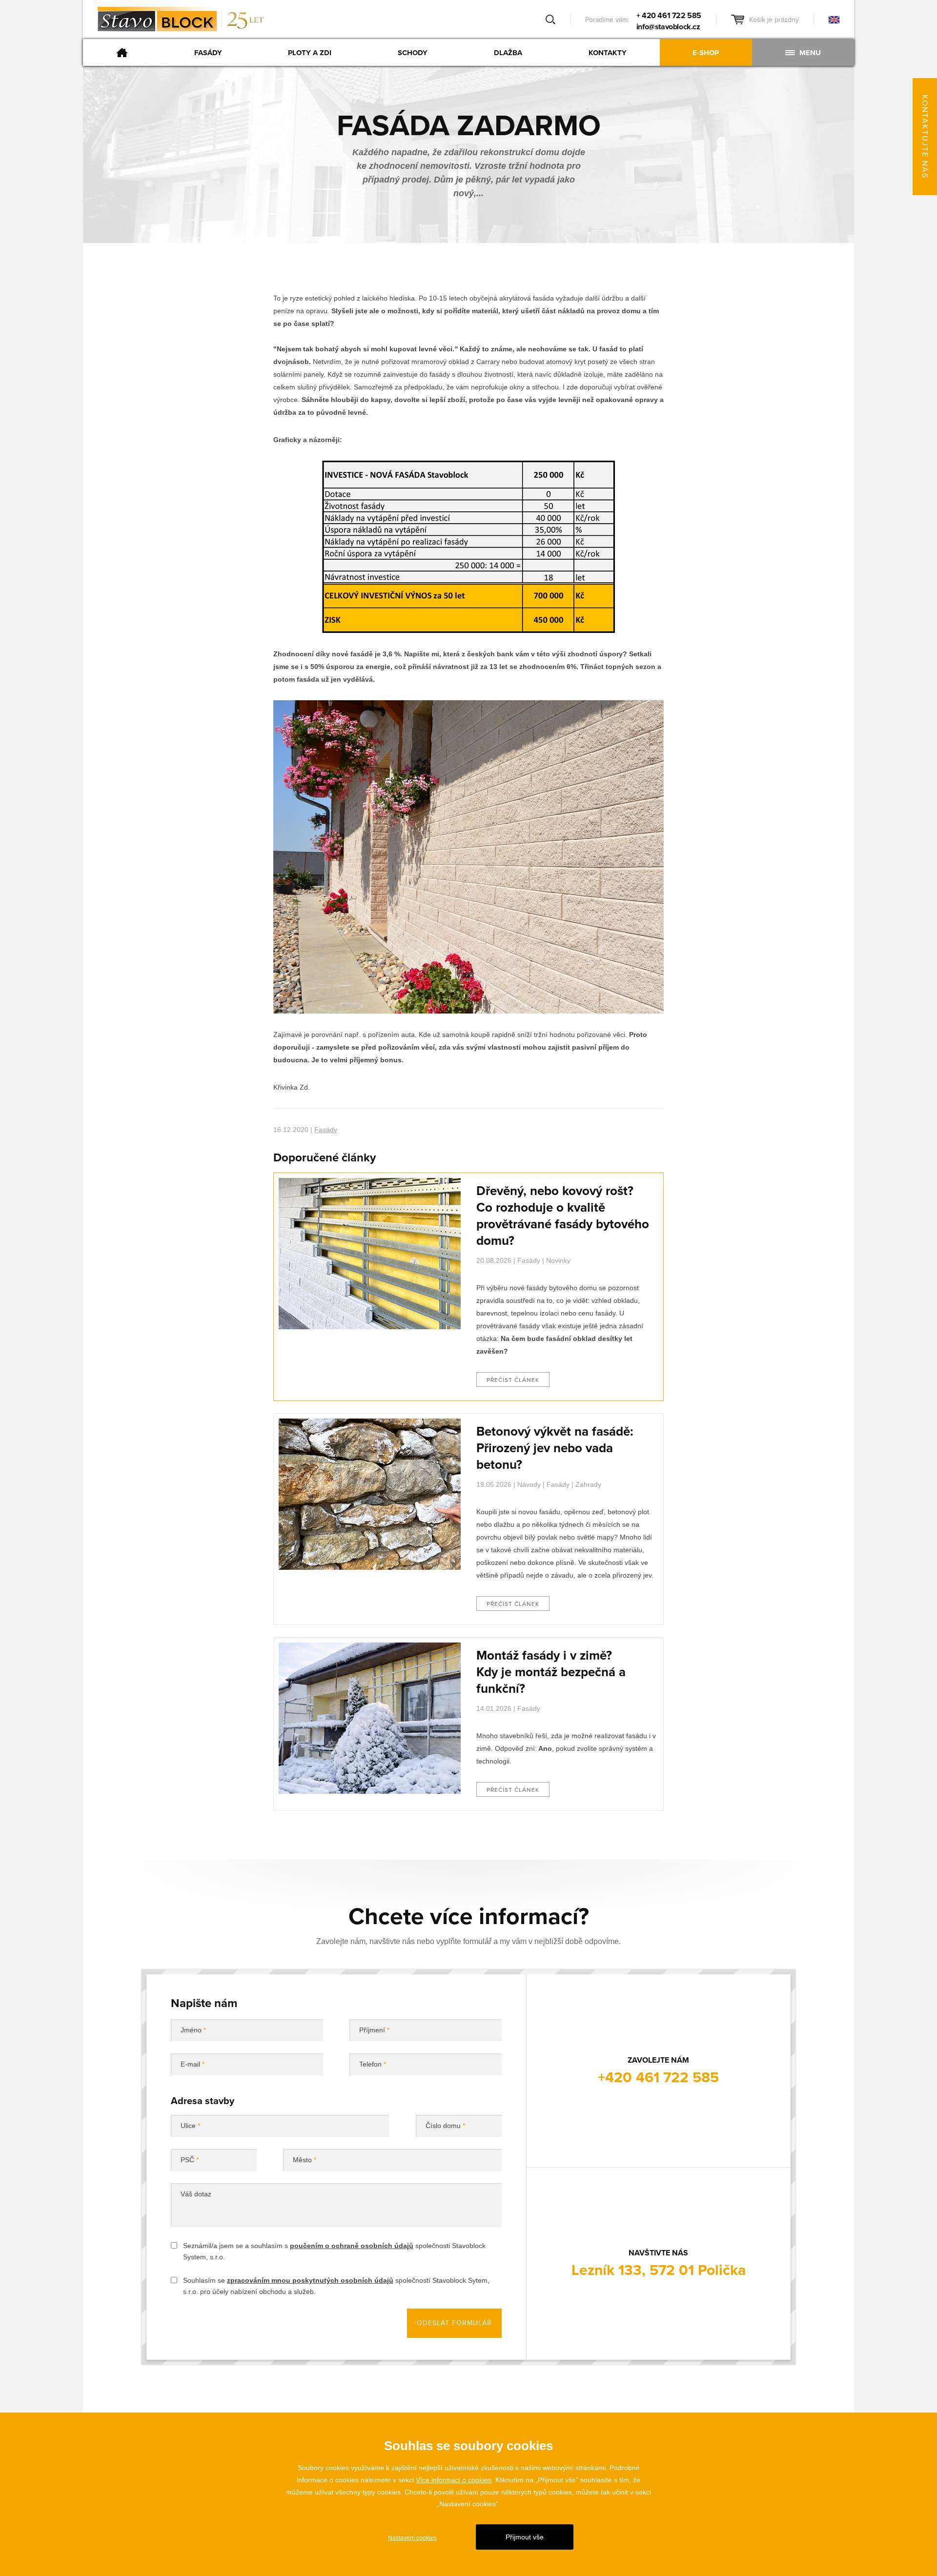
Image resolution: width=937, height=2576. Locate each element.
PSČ (190, 2160)
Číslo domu (445, 2126)
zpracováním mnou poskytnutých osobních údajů (310, 2280)
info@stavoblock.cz (668, 27)
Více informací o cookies (454, 2480)
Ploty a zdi (310, 53)
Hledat (550, 20)
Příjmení (374, 2030)
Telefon (373, 2064)
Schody (413, 53)
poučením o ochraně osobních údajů (352, 2246)
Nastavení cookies (412, 2538)
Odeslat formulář (454, 2323)
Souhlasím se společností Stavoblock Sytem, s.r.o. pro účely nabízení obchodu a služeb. (336, 2286)
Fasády (208, 53)
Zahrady (588, 1484)
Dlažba (508, 53)
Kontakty (608, 53)
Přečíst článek (513, 1380)
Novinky (558, 1260)
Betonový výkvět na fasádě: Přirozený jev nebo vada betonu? (555, 1448)
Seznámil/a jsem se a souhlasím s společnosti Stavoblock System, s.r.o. (334, 2251)
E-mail (193, 2064)
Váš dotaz (196, 2194)
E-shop (706, 53)
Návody (529, 1484)
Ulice (190, 2126)
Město (305, 2160)
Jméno (193, 2030)
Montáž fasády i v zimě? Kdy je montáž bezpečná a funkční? (551, 1672)
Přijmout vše (525, 2537)
